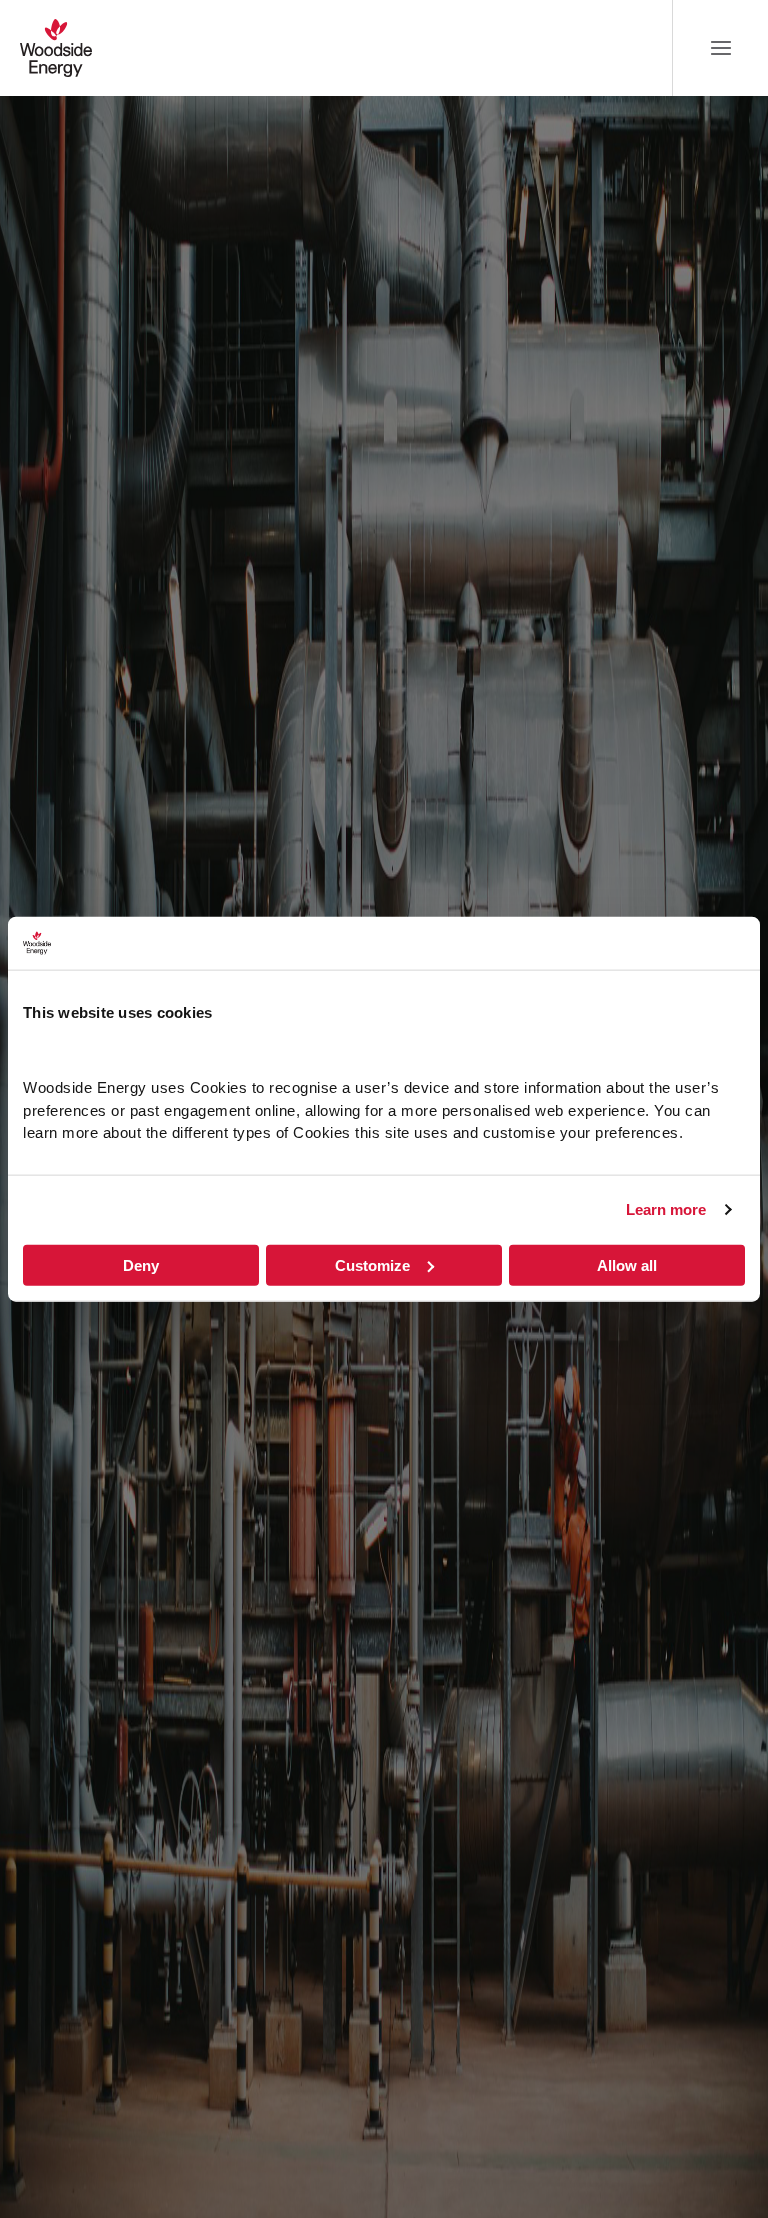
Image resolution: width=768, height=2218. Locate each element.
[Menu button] (721, 48)
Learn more (666, 1209)
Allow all (627, 1264)
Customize (372, 1264)
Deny (141, 1264)
